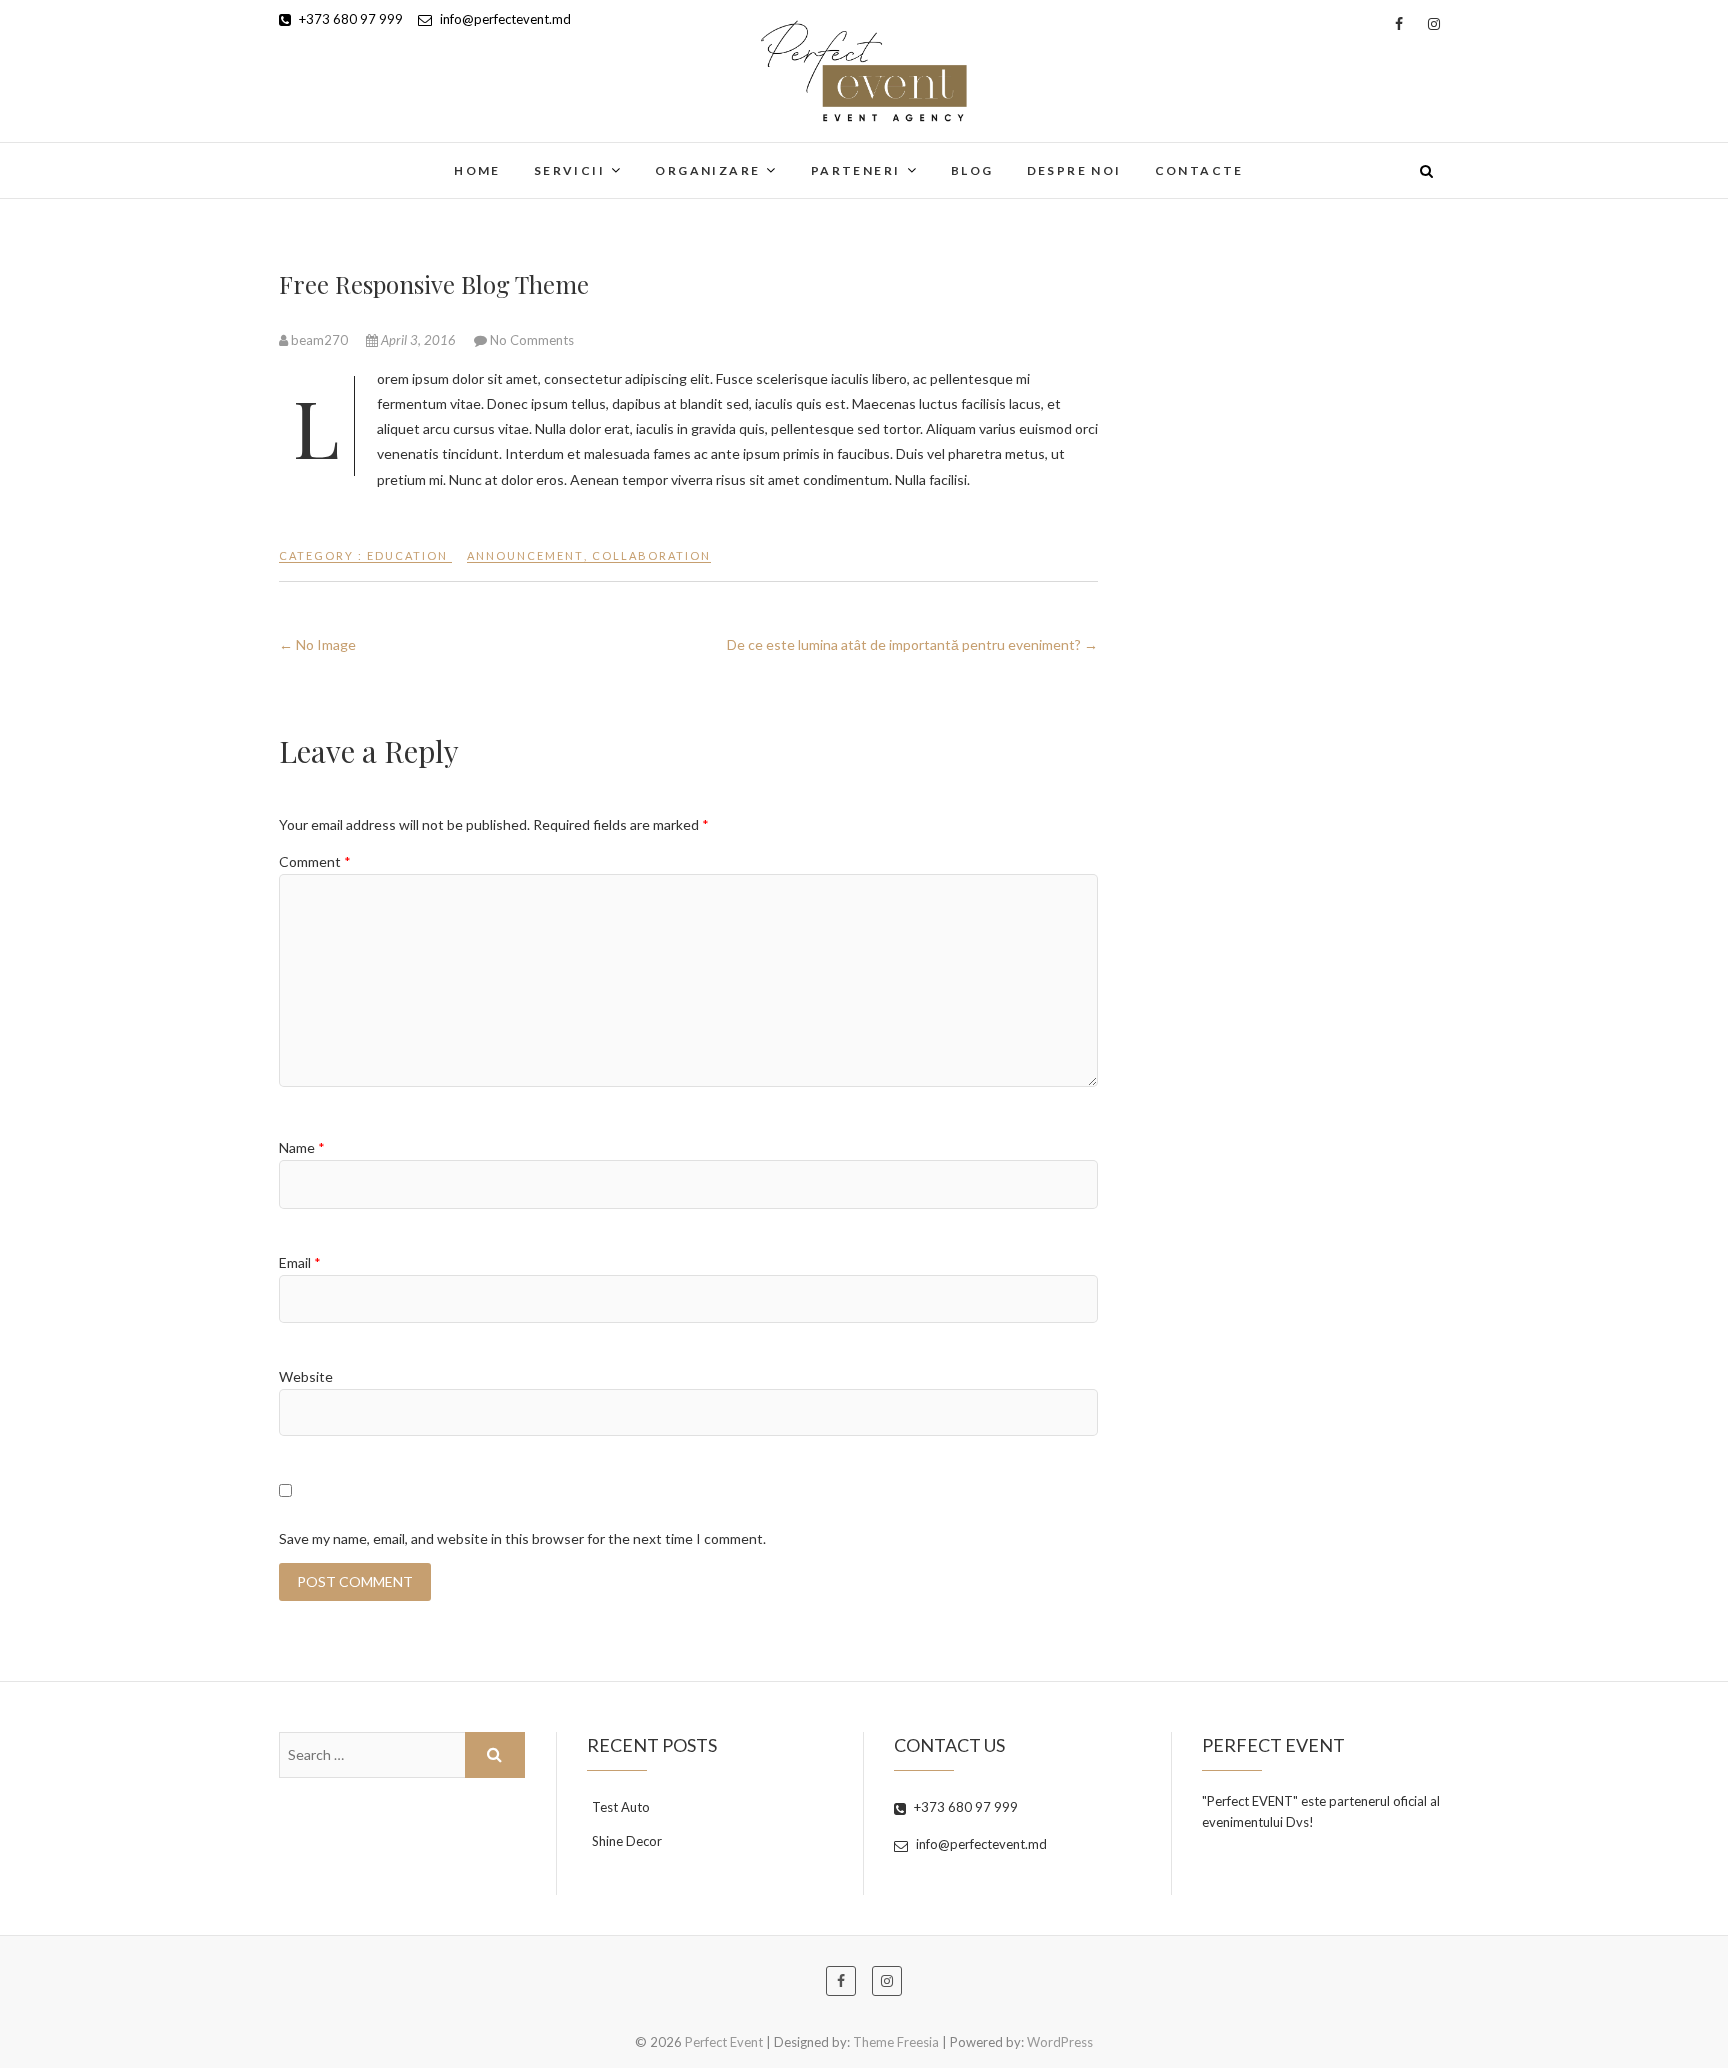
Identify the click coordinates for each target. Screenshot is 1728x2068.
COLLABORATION (651, 555)
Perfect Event (352, 158)
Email (300, 1262)
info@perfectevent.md (504, 19)
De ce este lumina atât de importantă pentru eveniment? (912, 644)
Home (477, 170)
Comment (315, 861)
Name (302, 1147)
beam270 (319, 340)
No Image (317, 644)
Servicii (569, 170)
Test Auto (621, 1807)
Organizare (707, 170)
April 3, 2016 (418, 340)
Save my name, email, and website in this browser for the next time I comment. (522, 1538)
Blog (972, 170)
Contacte (1199, 170)
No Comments (532, 340)
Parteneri (856, 170)
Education (407, 555)
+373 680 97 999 (349, 19)
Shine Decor (627, 1841)
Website (306, 1376)
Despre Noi (1074, 170)
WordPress (1060, 2042)
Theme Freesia (896, 2042)
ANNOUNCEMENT (525, 555)
